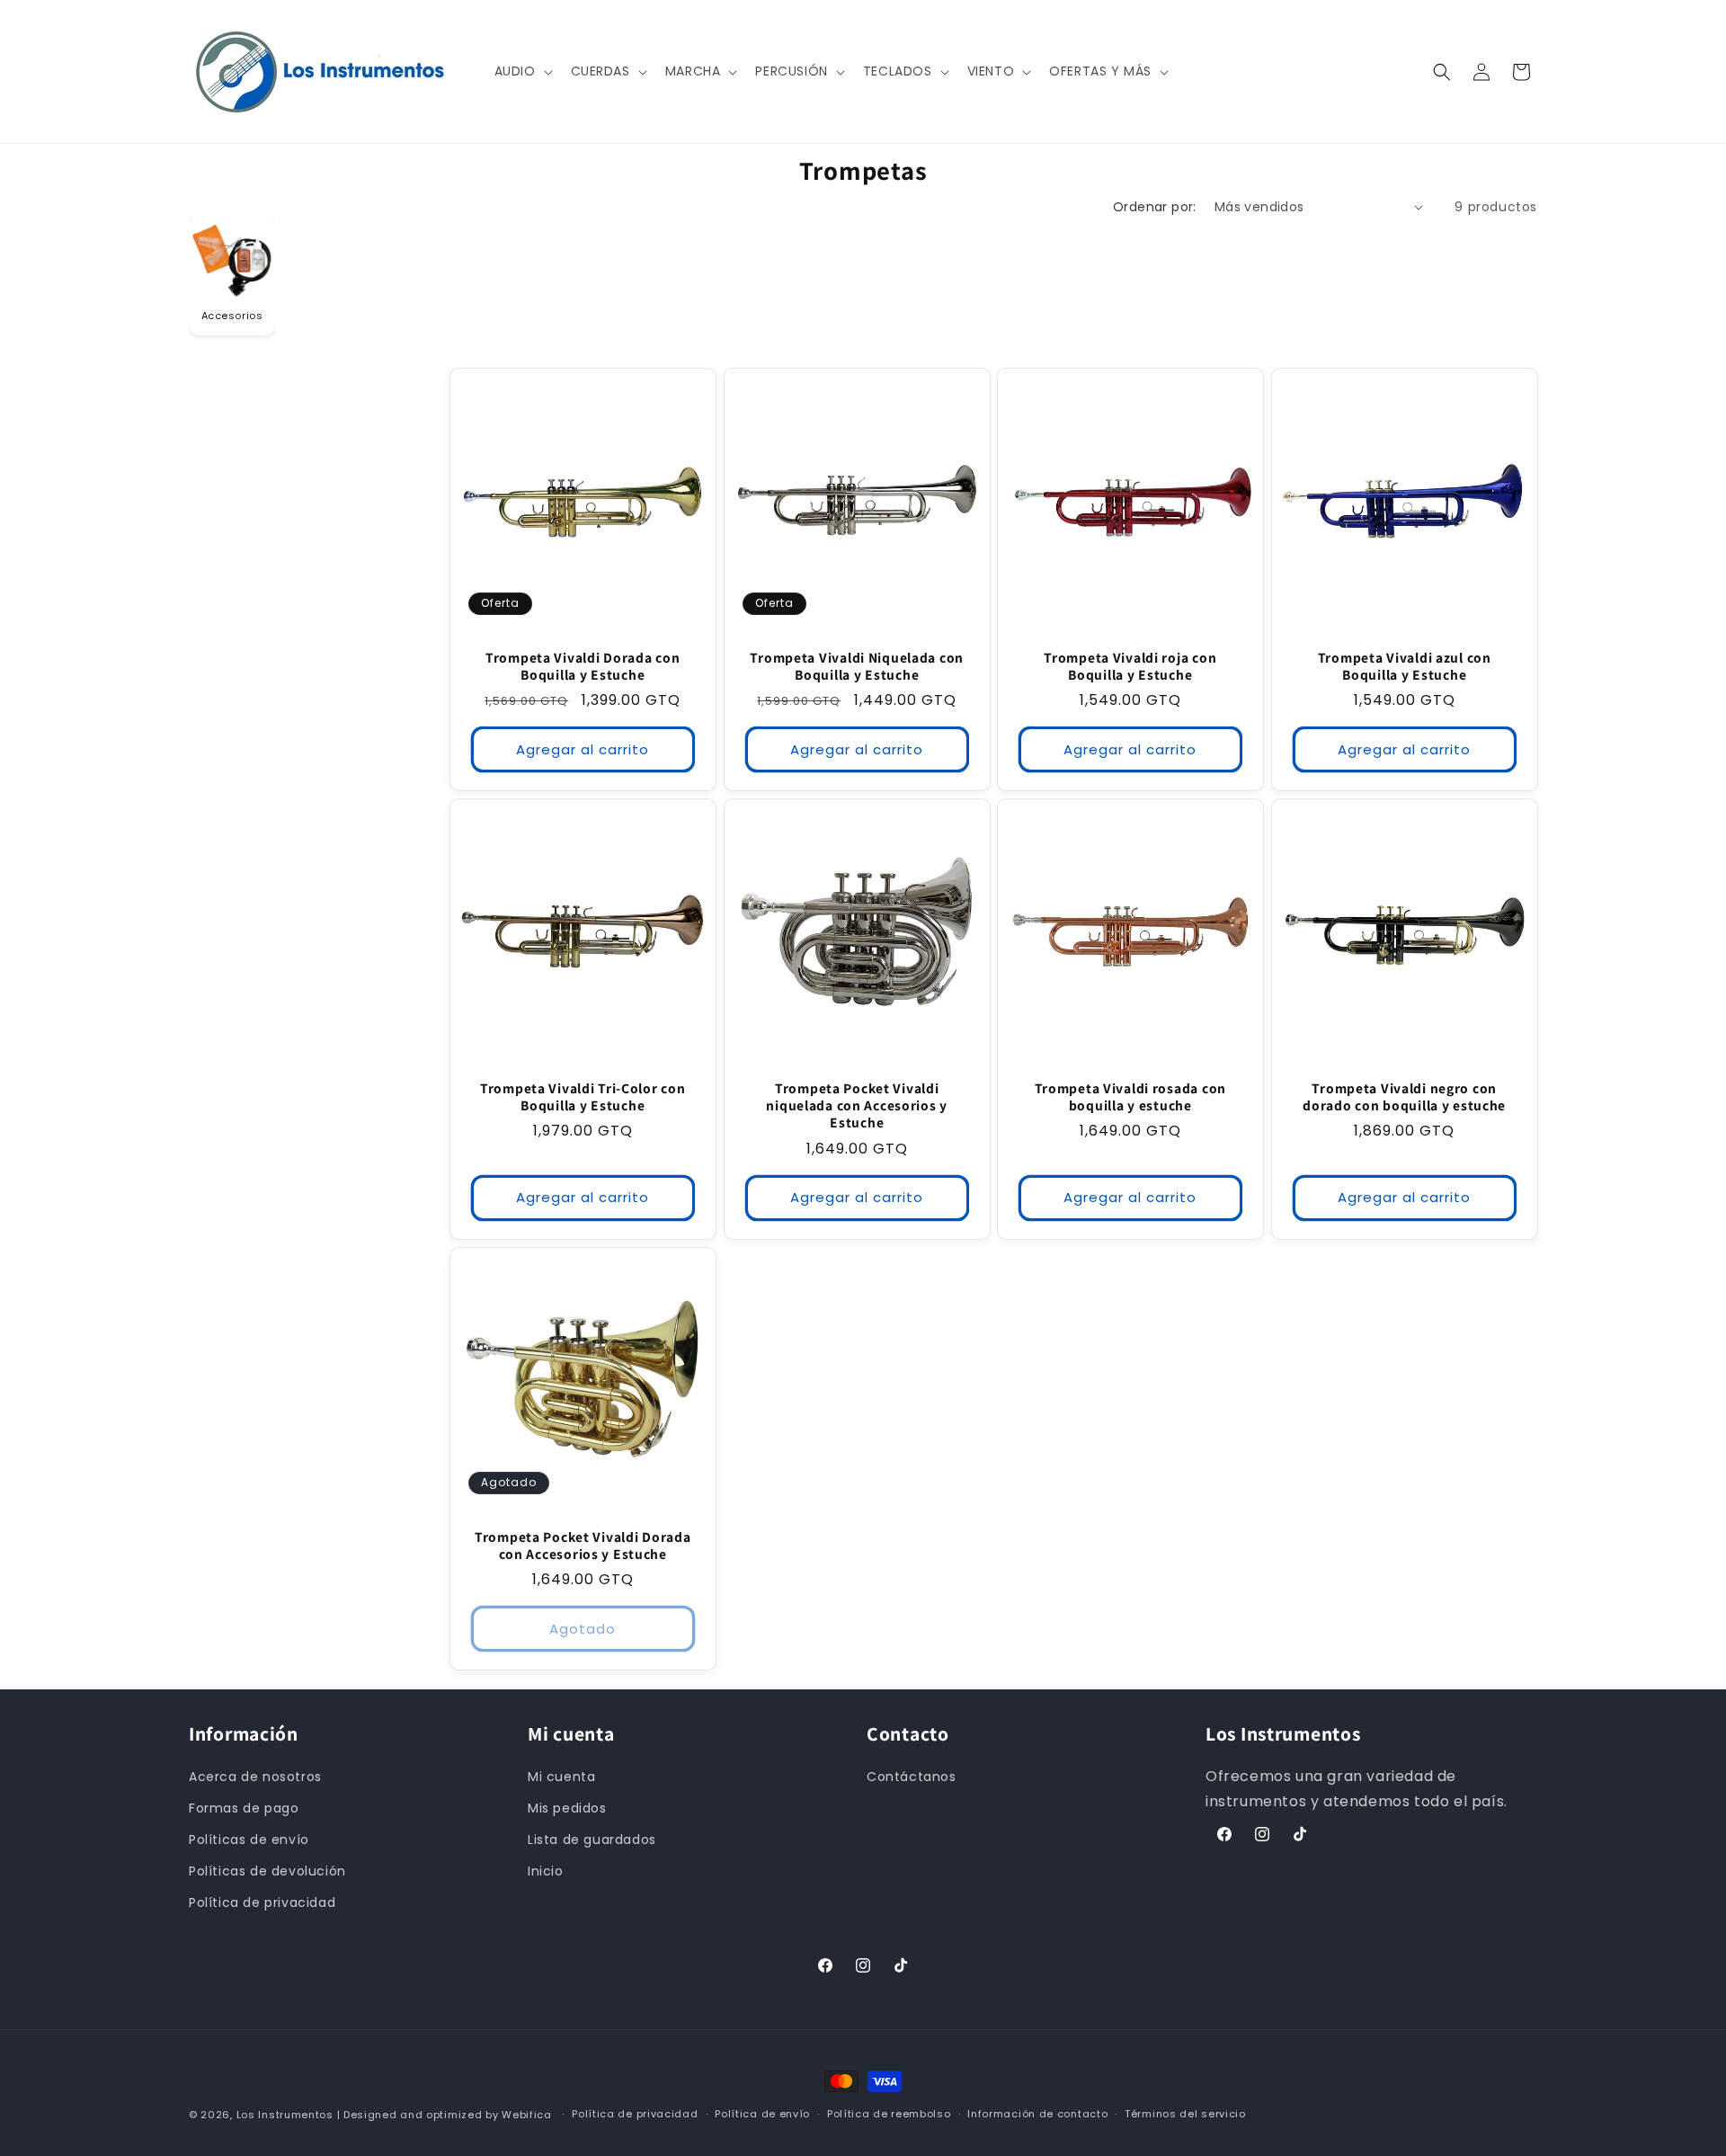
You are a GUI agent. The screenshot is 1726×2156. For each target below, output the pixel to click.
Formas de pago (244, 1808)
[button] (522, 71)
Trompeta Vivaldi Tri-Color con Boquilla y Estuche (583, 1097)
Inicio (546, 1871)
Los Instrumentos (285, 2115)
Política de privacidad (262, 1902)
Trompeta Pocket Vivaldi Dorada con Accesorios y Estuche (583, 1546)
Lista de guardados (592, 1840)
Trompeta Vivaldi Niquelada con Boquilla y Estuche (857, 665)
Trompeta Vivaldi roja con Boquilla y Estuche (1130, 665)
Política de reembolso (889, 2114)
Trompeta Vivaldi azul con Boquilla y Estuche (1404, 665)
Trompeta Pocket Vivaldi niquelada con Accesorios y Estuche (857, 1106)
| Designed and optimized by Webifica (445, 2115)
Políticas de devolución (267, 1871)
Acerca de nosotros (255, 1777)
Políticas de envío (249, 1840)
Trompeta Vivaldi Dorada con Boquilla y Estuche (583, 665)
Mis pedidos (567, 1808)
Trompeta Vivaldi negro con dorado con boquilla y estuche (1404, 1097)
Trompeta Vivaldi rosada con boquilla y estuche (1130, 1097)
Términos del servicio (1185, 2114)
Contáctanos (912, 1777)
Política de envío (762, 2114)
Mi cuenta (561, 1777)
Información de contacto (1037, 2114)
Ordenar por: (1155, 207)
